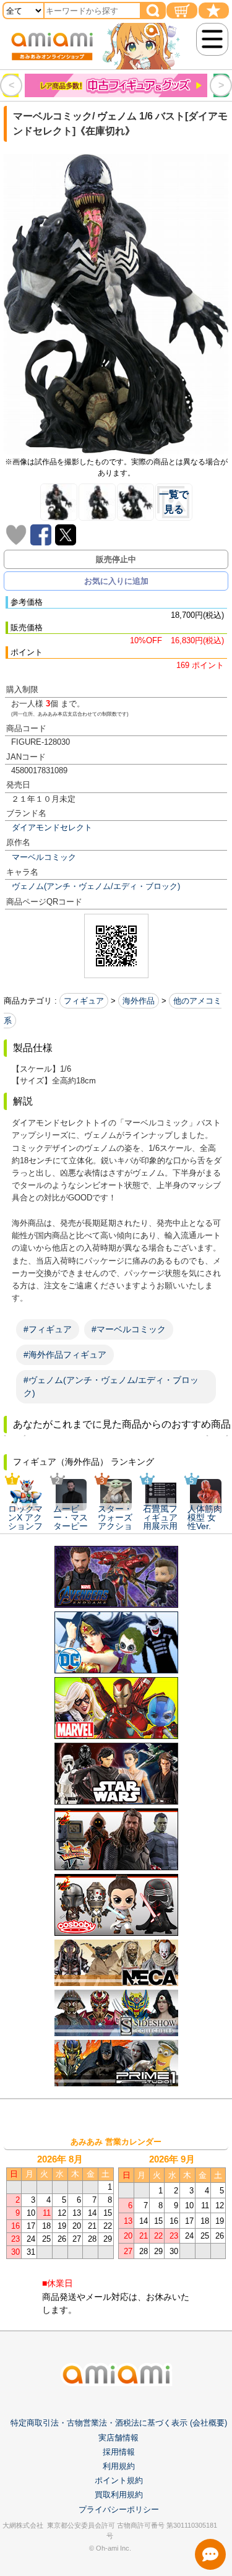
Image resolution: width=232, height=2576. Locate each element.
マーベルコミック (44, 857)
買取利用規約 (119, 2495)
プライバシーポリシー (119, 2509)
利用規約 (119, 2466)
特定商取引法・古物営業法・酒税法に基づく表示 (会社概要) (119, 2423)
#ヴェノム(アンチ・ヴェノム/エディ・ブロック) (111, 1386)
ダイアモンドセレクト (52, 827)
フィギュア (84, 1001)
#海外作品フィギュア (65, 1355)
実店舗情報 (118, 2438)
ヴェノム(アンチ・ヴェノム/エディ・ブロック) (96, 886)
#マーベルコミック (129, 1329)
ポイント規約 (119, 2480)
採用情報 (119, 2452)
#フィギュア (48, 1329)
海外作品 (139, 1001)
